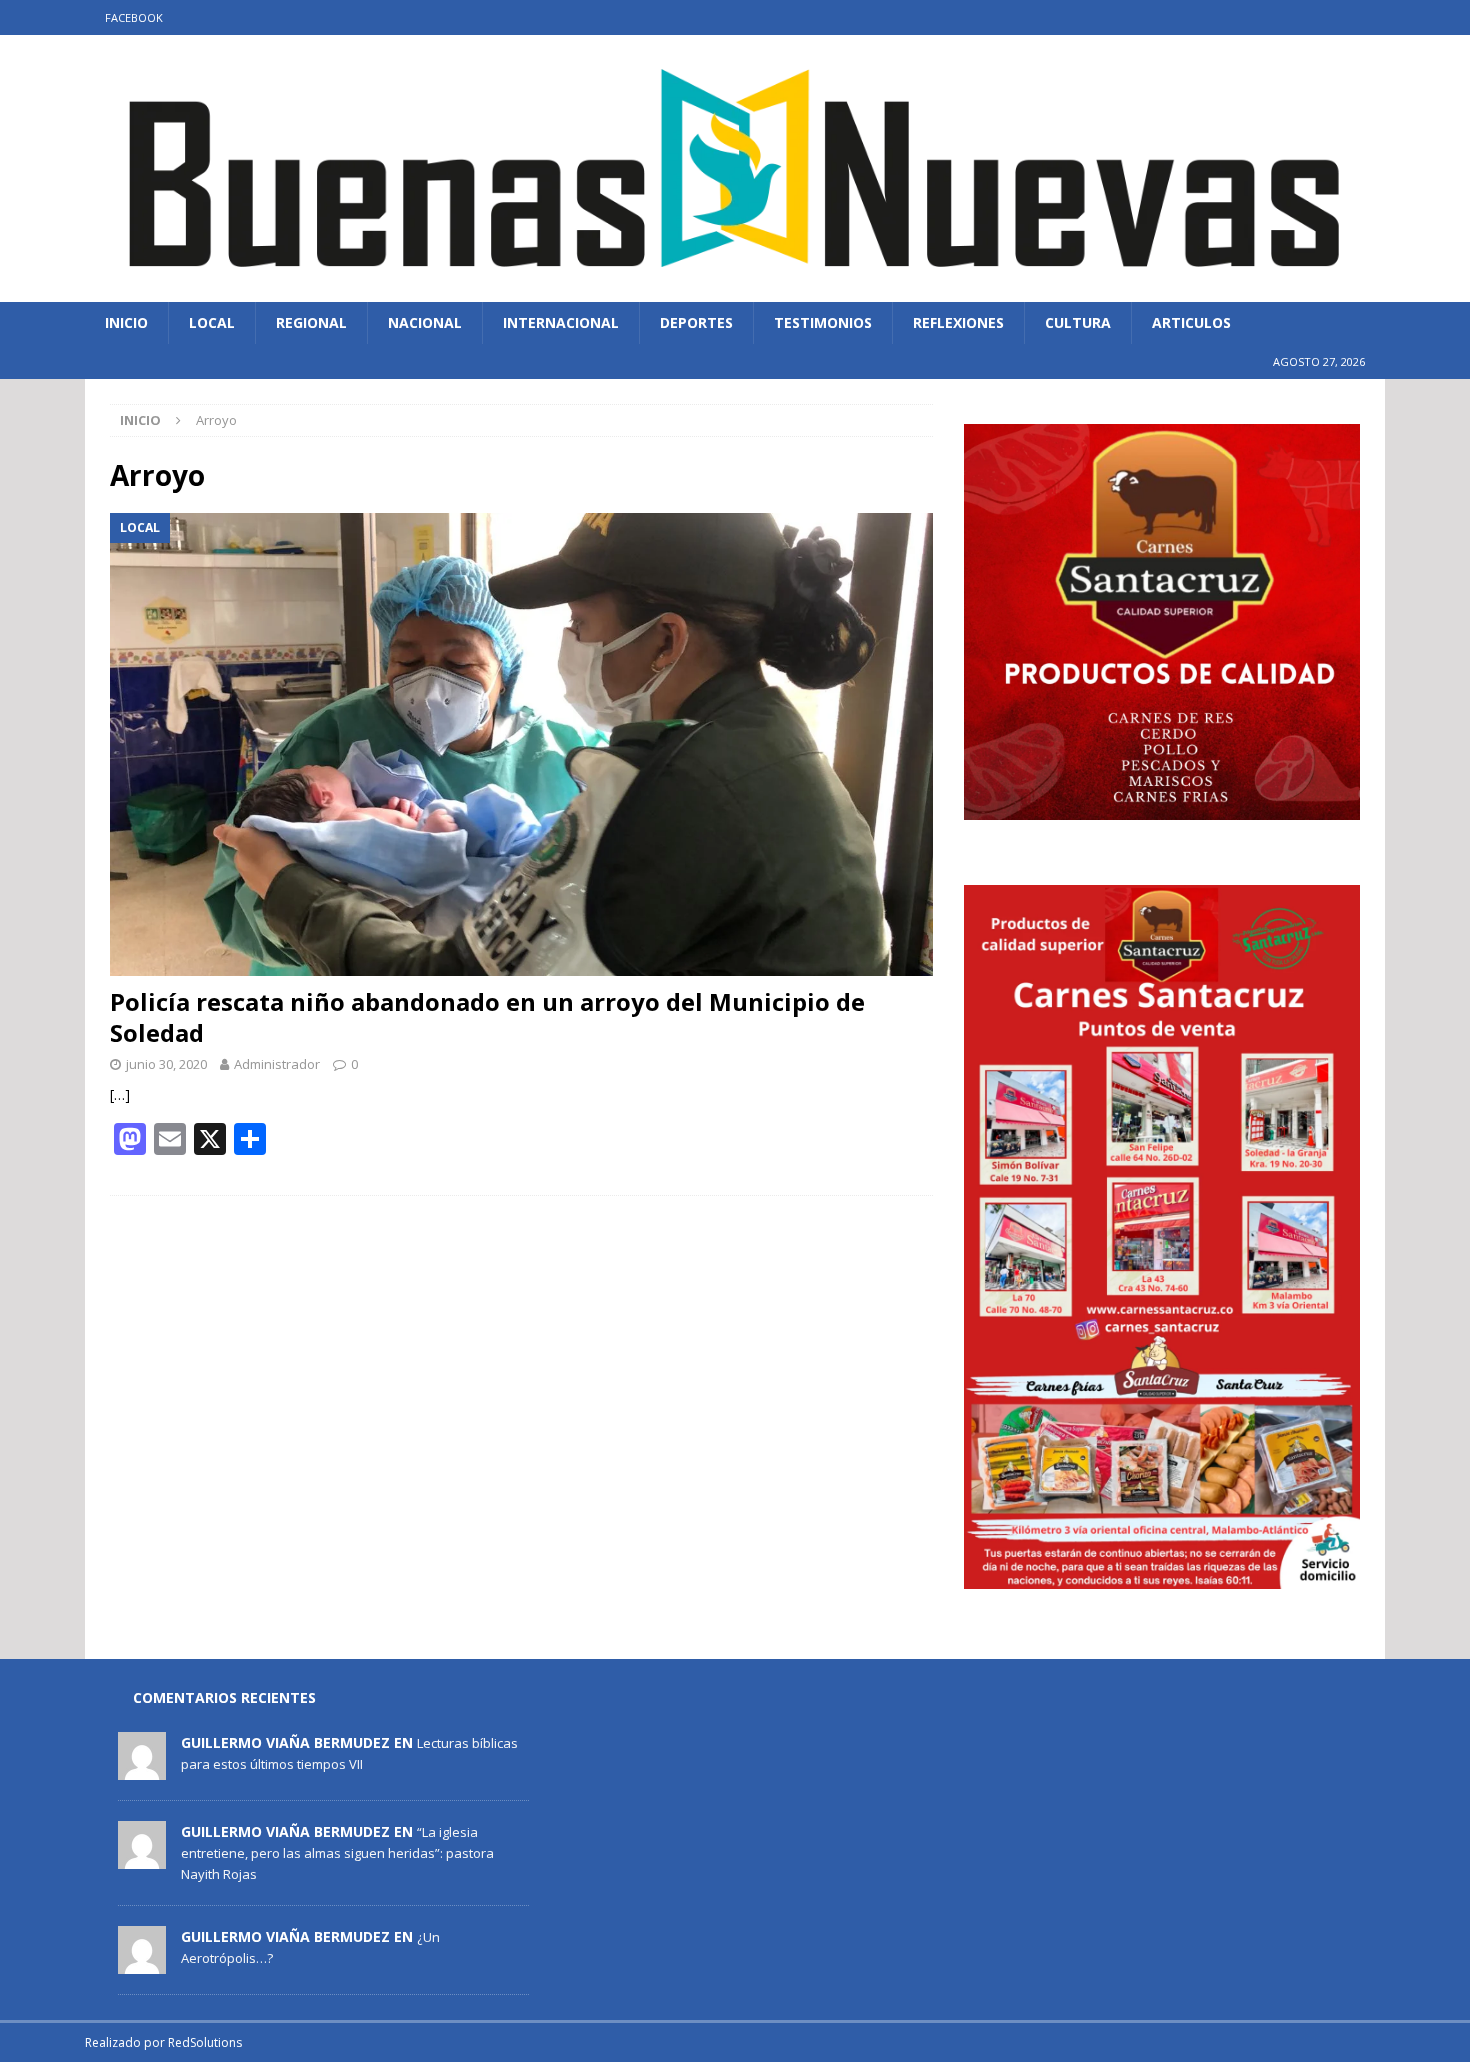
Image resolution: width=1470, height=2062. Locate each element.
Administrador (277, 1064)
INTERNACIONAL (561, 322)
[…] (120, 1094)
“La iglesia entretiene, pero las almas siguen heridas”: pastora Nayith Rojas (337, 1853)
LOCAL (212, 322)
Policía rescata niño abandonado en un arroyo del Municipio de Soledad (487, 1017)
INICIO (126, 322)
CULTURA (1078, 322)
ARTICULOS (1191, 322)
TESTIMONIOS (823, 322)
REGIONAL (311, 322)
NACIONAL (425, 322)
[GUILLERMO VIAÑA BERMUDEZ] (142, 1769)
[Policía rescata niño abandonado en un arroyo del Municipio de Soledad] (521, 744)
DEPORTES (696, 322)
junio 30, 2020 (166, 1064)
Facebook (134, 17)
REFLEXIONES (958, 322)
